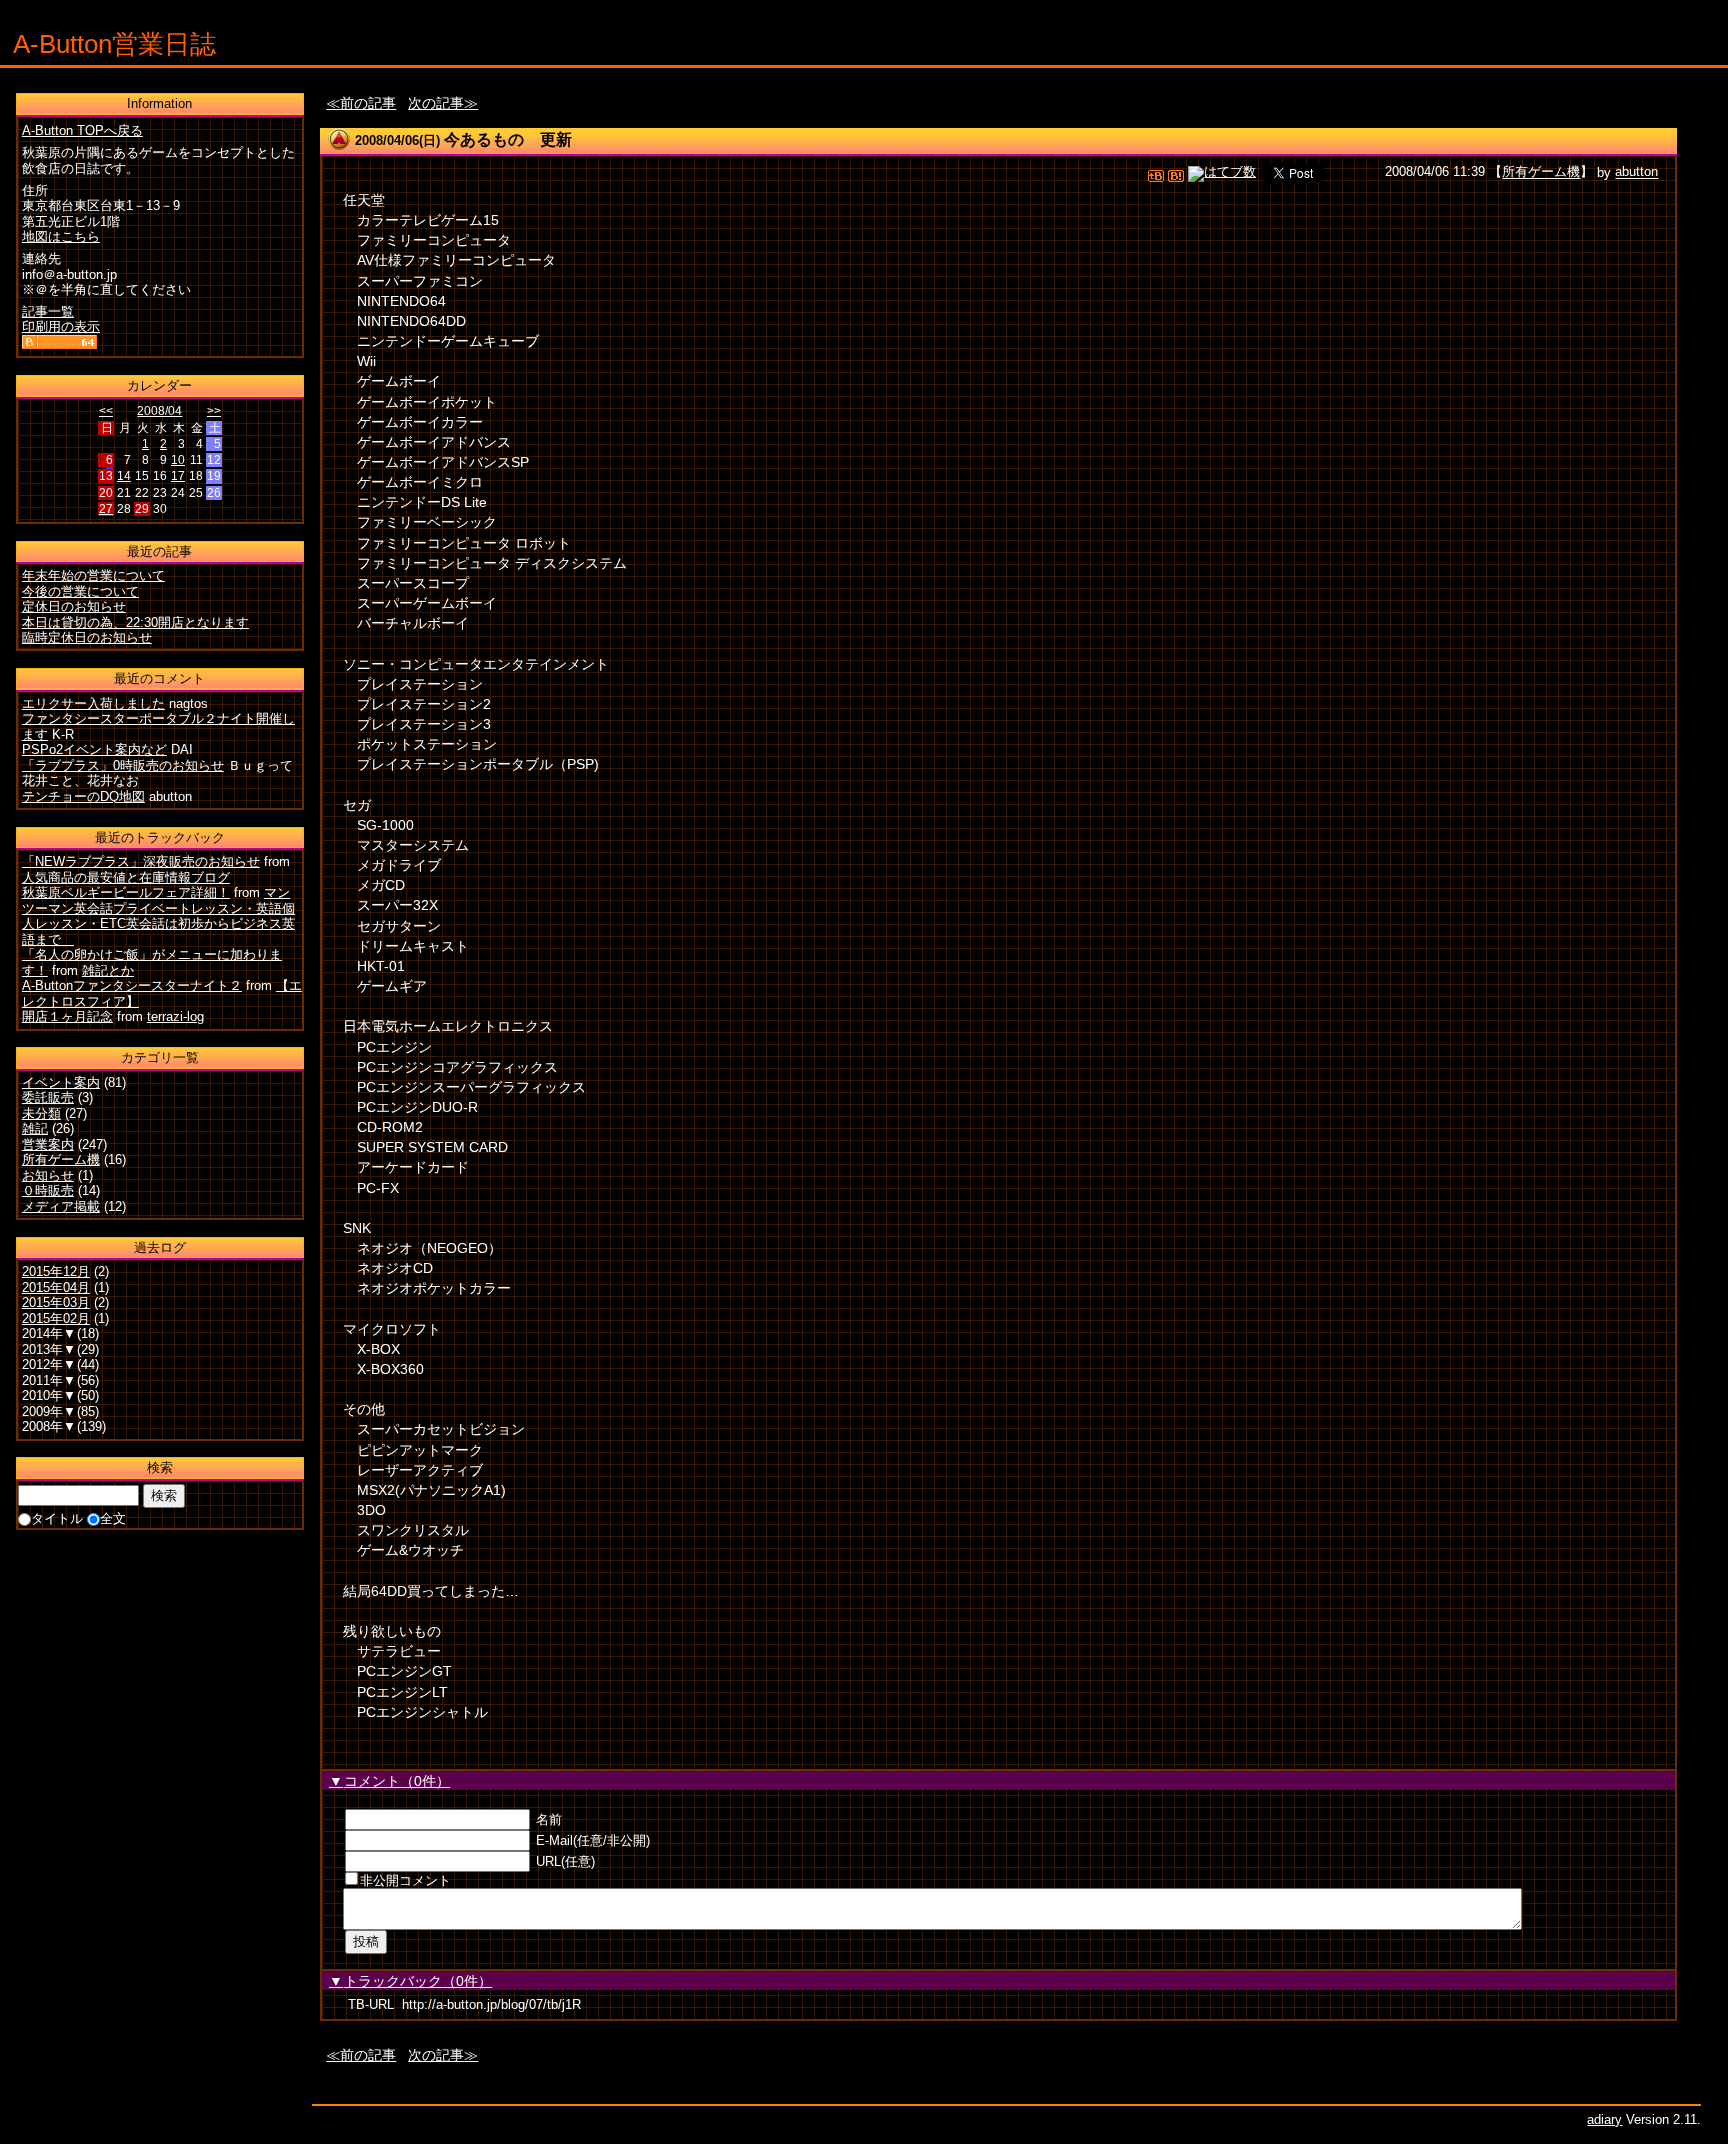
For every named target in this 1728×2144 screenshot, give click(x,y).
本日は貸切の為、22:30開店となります (135, 622)
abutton (1636, 172)
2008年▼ (49, 1426)
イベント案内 (61, 1082)
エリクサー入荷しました (93, 703)
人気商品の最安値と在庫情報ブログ (126, 877)
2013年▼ (49, 1349)
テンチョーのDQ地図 (83, 796)
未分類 (41, 1113)
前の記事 (368, 103)
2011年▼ (49, 1380)
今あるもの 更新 (508, 139)
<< (106, 411)
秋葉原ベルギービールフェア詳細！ (126, 892)
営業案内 (48, 1144)
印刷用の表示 (61, 326)
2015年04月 (56, 1287)
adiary (1604, 2119)
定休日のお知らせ (74, 606)
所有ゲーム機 (1541, 172)
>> (214, 411)
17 (178, 476)
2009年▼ (49, 1411)
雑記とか (108, 970)
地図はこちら (61, 236)
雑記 (35, 1128)
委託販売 (48, 1097)
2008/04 (159, 411)
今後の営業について (80, 591)
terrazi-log (175, 1016)
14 (124, 476)
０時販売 (48, 1190)
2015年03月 (56, 1302)
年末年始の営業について (93, 575)
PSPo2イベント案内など (94, 749)
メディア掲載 (61, 1206)
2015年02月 (56, 1318)
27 (106, 509)
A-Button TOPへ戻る (82, 130)
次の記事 (436, 103)
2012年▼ (49, 1364)
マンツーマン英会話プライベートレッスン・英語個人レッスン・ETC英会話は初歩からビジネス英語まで (158, 916)
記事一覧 (48, 311)
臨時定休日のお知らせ (87, 637)
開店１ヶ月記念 (67, 1016)
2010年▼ (49, 1395)
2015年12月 (56, 1271)
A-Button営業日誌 (114, 44)
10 (178, 460)
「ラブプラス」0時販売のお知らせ (123, 765)
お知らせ (48, 1175)
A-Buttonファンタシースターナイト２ (132, 985)
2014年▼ (49, 1333)
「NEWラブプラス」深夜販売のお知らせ (141, 861)
